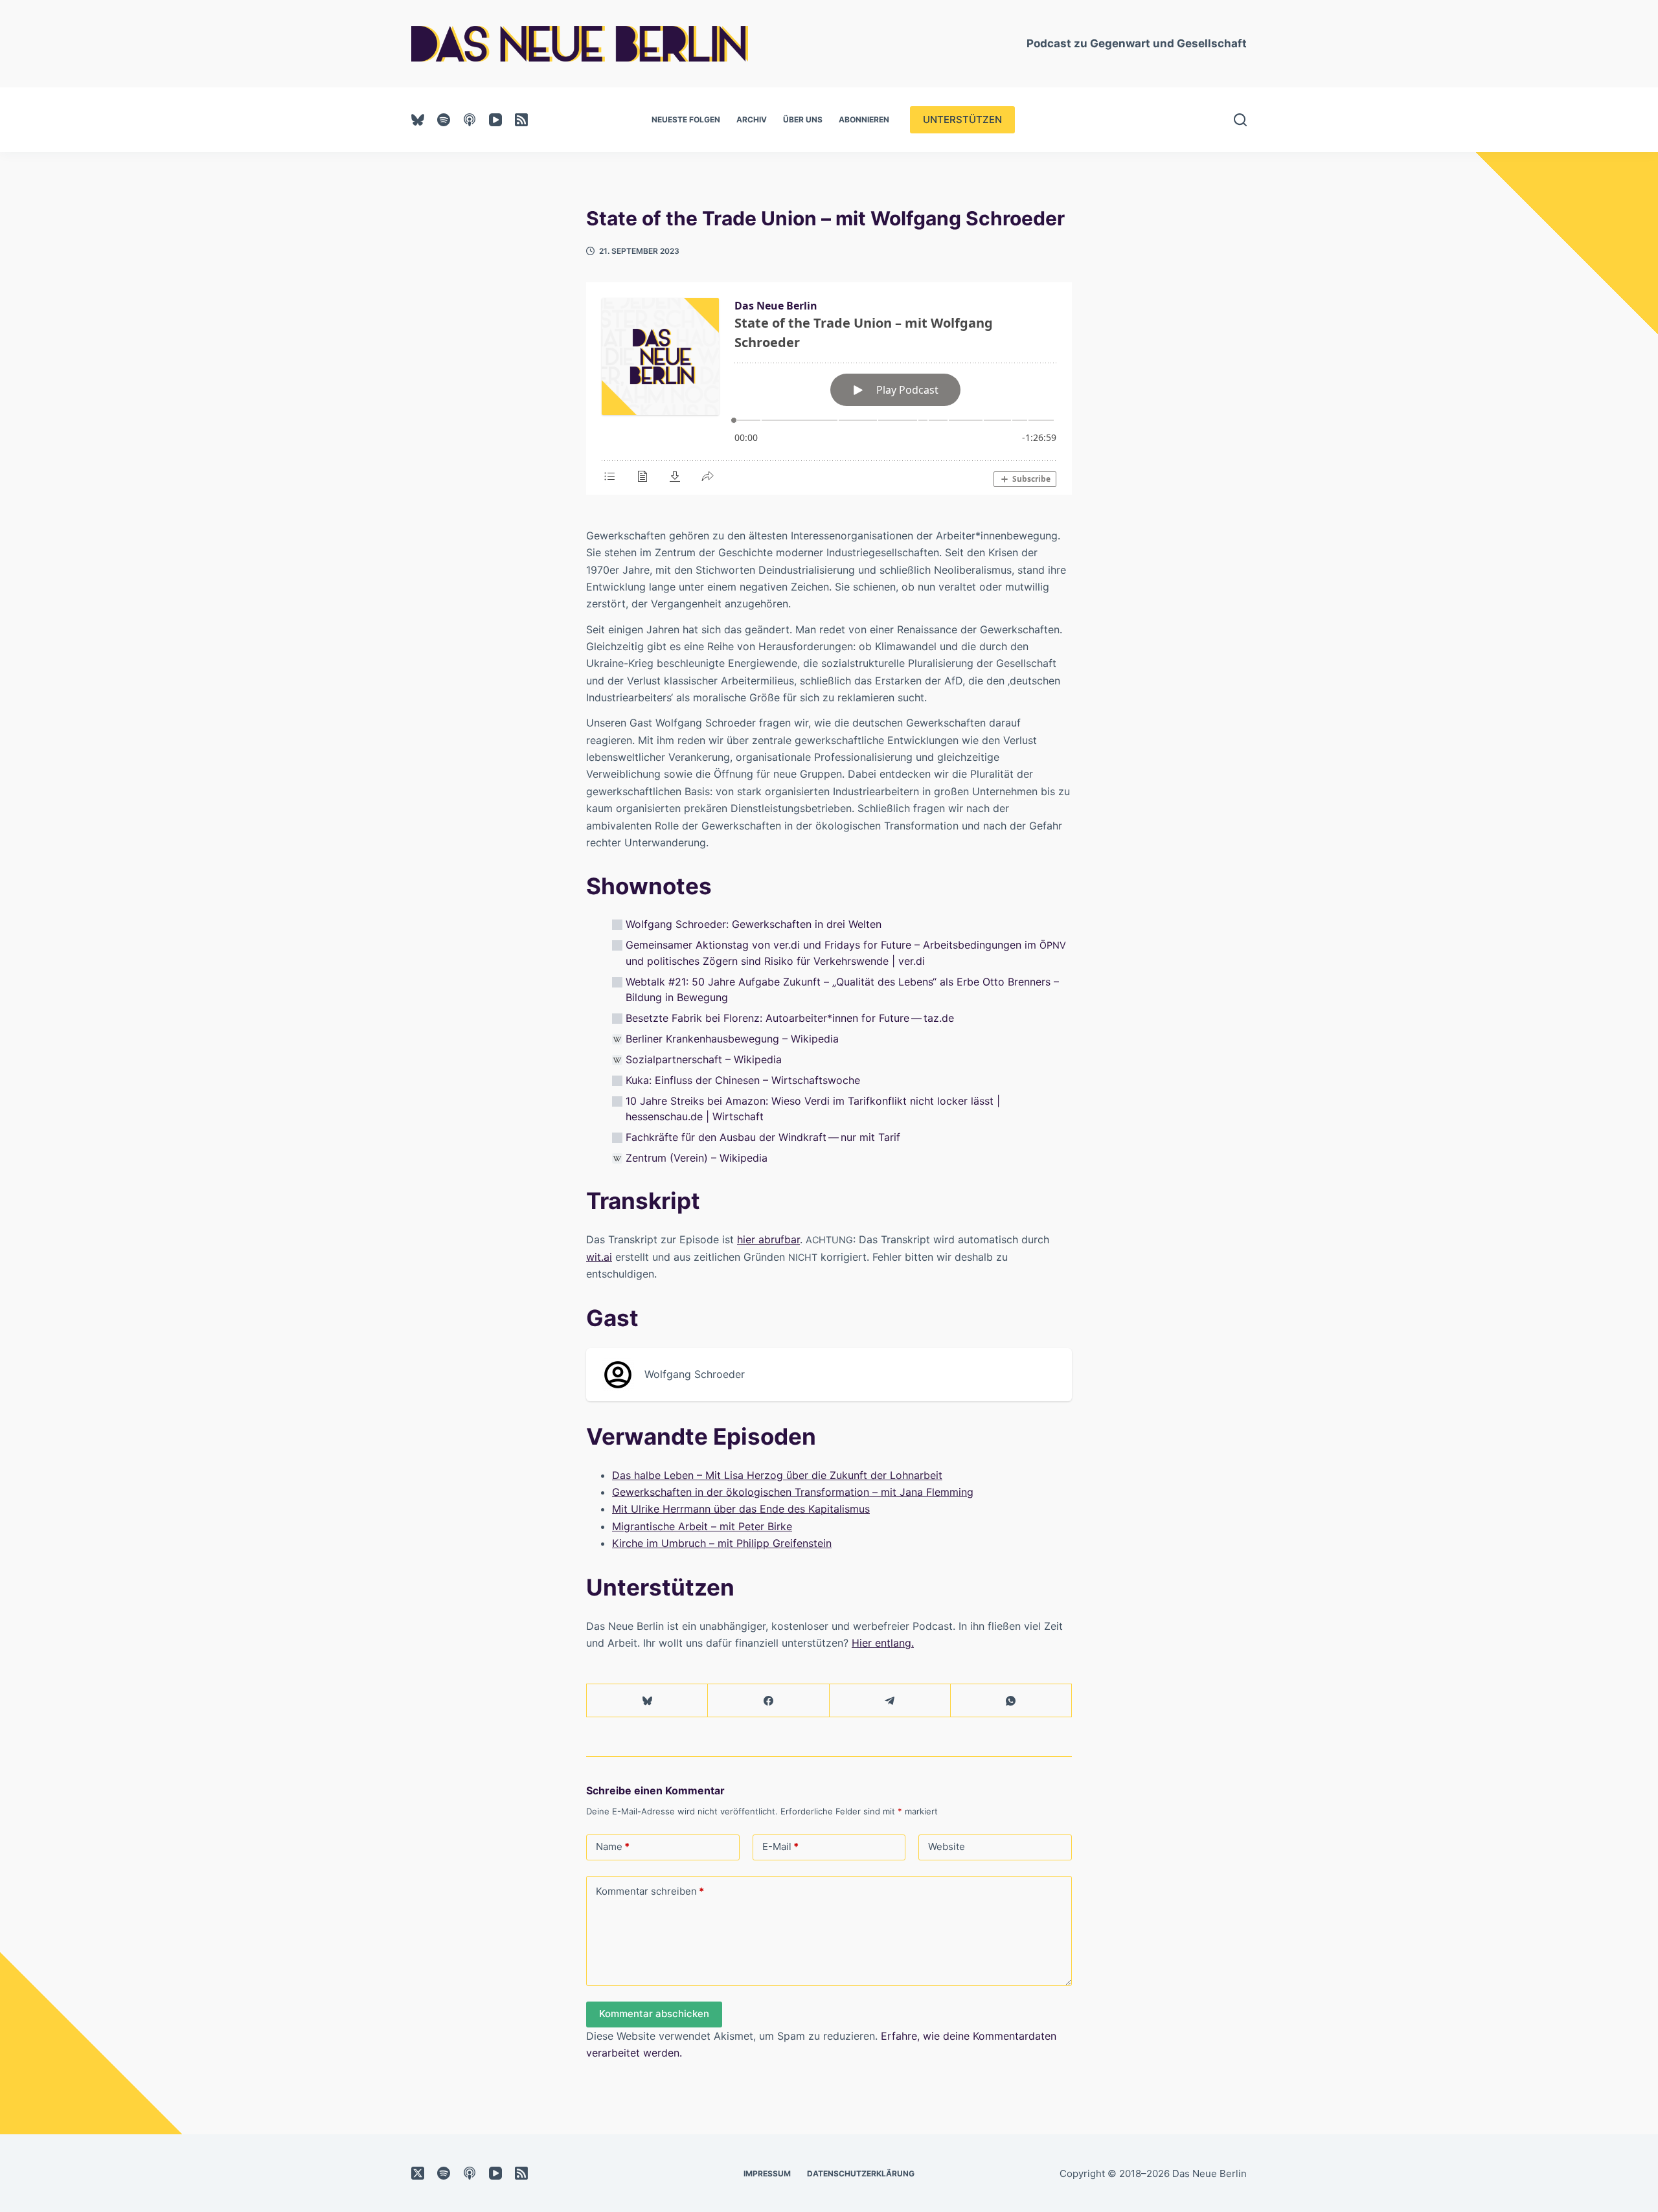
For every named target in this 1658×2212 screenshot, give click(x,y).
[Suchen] (1240, 120)
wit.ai (599, 1257)
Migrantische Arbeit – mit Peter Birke (702, 1526)
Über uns (803, 119)
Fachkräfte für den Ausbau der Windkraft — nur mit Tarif (763, 1137)
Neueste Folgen (686, 119)
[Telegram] (890, 1701)
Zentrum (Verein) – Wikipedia (697, 1158)
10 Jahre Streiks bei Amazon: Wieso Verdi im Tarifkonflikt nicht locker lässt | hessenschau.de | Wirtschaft (813, 1109)
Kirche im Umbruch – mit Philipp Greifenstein (722, 1543)
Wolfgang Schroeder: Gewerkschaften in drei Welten (754, 924)
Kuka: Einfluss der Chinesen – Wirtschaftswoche (743, 1080)
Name (613, 1846)
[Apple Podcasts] (470, 120)
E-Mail (780, 1846)
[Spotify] (444, 120)
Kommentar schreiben (650, 1891)
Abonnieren (864, 119)
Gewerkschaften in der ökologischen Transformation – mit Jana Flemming (793, 1492)
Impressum (767, 2173)
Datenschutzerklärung (861, 2173)
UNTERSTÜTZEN (962, 119)
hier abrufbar (768, 1239)
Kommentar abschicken (654, 2014)
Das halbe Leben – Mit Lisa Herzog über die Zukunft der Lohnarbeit (777, 1475)
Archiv (752, 119)
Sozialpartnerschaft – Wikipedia (704, 1059)
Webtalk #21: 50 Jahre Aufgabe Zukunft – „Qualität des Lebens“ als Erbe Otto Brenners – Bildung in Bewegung (842, 989)
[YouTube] (495, 120)
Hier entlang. (883, 1643)
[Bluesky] (418, 120)
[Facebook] (768, 1701)
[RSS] (521, 120)
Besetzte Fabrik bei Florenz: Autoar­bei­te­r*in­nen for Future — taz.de (790, 1018)
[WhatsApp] (1011, 1701)
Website (947, 1846)
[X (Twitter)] (418, 2173)
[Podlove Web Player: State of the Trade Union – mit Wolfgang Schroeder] (829, 389)
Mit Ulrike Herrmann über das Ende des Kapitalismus (741, 1509)
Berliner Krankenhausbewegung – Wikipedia (732, 1039)
